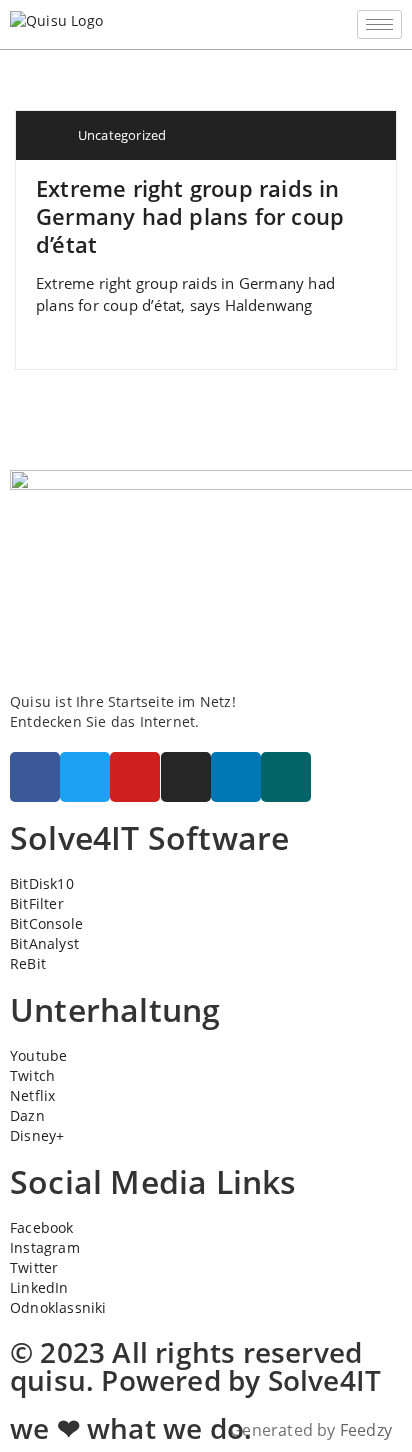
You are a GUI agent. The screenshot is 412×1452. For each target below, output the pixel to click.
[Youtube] (135, 777)
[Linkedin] (236, 777)
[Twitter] (85, 777)
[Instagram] (186, 777)
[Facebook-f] (35, 777)
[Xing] (286, 777)
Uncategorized (122, 135)
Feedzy (366, 1430)
